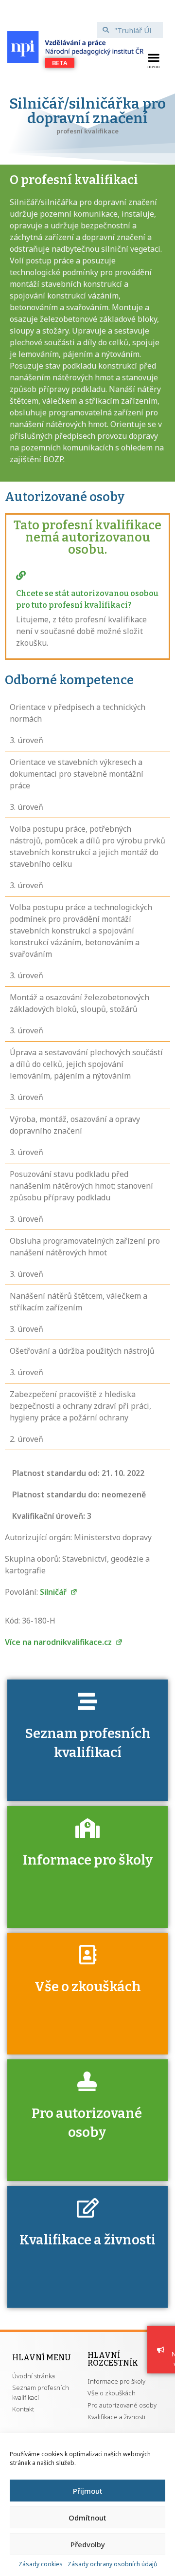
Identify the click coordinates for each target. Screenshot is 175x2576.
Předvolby (88, 2544)
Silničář (54, 1592)
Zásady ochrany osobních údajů (112, 2564)
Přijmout (88, 2491)
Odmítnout (87, 2518)
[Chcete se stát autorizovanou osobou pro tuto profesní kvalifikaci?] (21, 576)
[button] (153, 60)
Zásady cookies (41, 2564)
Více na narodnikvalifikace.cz (59, 1642)
